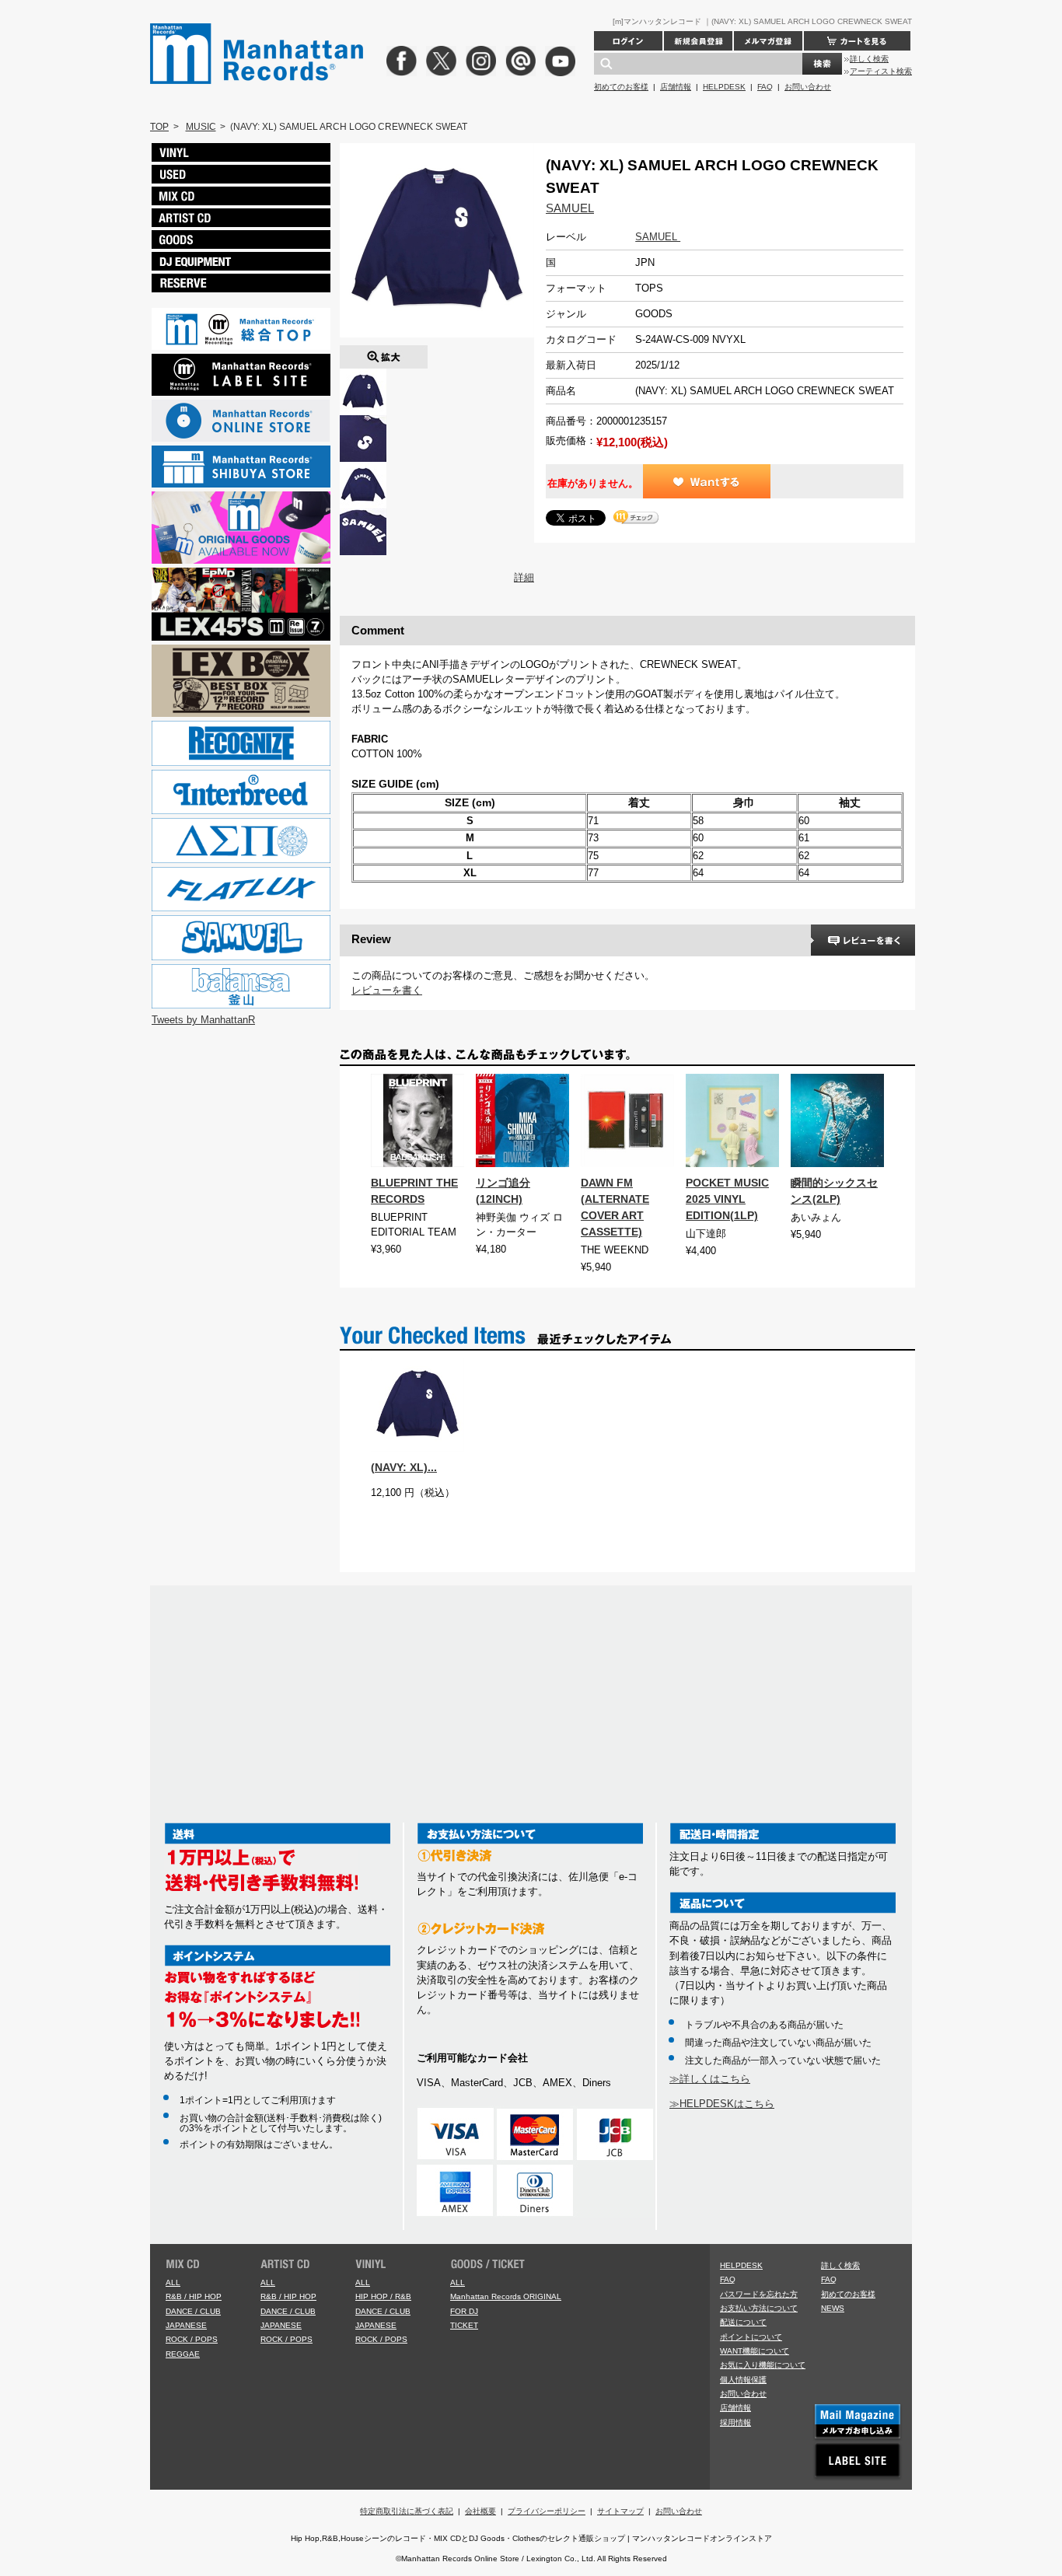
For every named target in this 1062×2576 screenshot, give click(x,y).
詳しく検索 (869, 59)
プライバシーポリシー (547, 2511)
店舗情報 (676, 87)
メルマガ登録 (768, 41)
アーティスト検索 (881, 71)
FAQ (765, 87)
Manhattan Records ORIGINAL (506, 2296)
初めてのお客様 (621, 87)
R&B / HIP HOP (194, 2296)
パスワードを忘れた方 (759, 2294)
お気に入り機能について (763, 2365)
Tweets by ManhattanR (203, 1020)
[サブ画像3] (363, 516)
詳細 (524, 577)
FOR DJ (464, 2311)
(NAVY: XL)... (404, 1467)
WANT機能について (755, 2351)
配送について (743, 2322)
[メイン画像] (363, 376)
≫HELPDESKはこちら (722, 2104)
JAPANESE (186, 2325)
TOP (159, 127)
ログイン (628, 41)
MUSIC (201, 127)
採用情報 (735, 2422)
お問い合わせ (808, 87)
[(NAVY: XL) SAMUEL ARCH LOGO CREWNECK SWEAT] (384, 353)
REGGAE (183, 2354)
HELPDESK (724, 87)
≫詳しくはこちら (710, 2079)
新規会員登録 (698, 41)
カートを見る (857, 41)
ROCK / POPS (192, 2339)
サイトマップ (620, 2511)
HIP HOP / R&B (383, 2296)
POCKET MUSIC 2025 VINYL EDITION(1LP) (727, 1199)
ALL (173, 2282)
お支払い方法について (759, 2308)
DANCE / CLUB (193, 2311)
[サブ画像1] (363, 423)
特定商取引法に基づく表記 (407, 2511)
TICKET (464, 2325)
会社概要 (480, 2511)
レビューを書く (387, 990)
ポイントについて (751, 2337)
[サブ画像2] (363, 469)
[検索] (822, 64)
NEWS (833, 2308)
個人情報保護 (743, 2380)
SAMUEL (570, 208)
